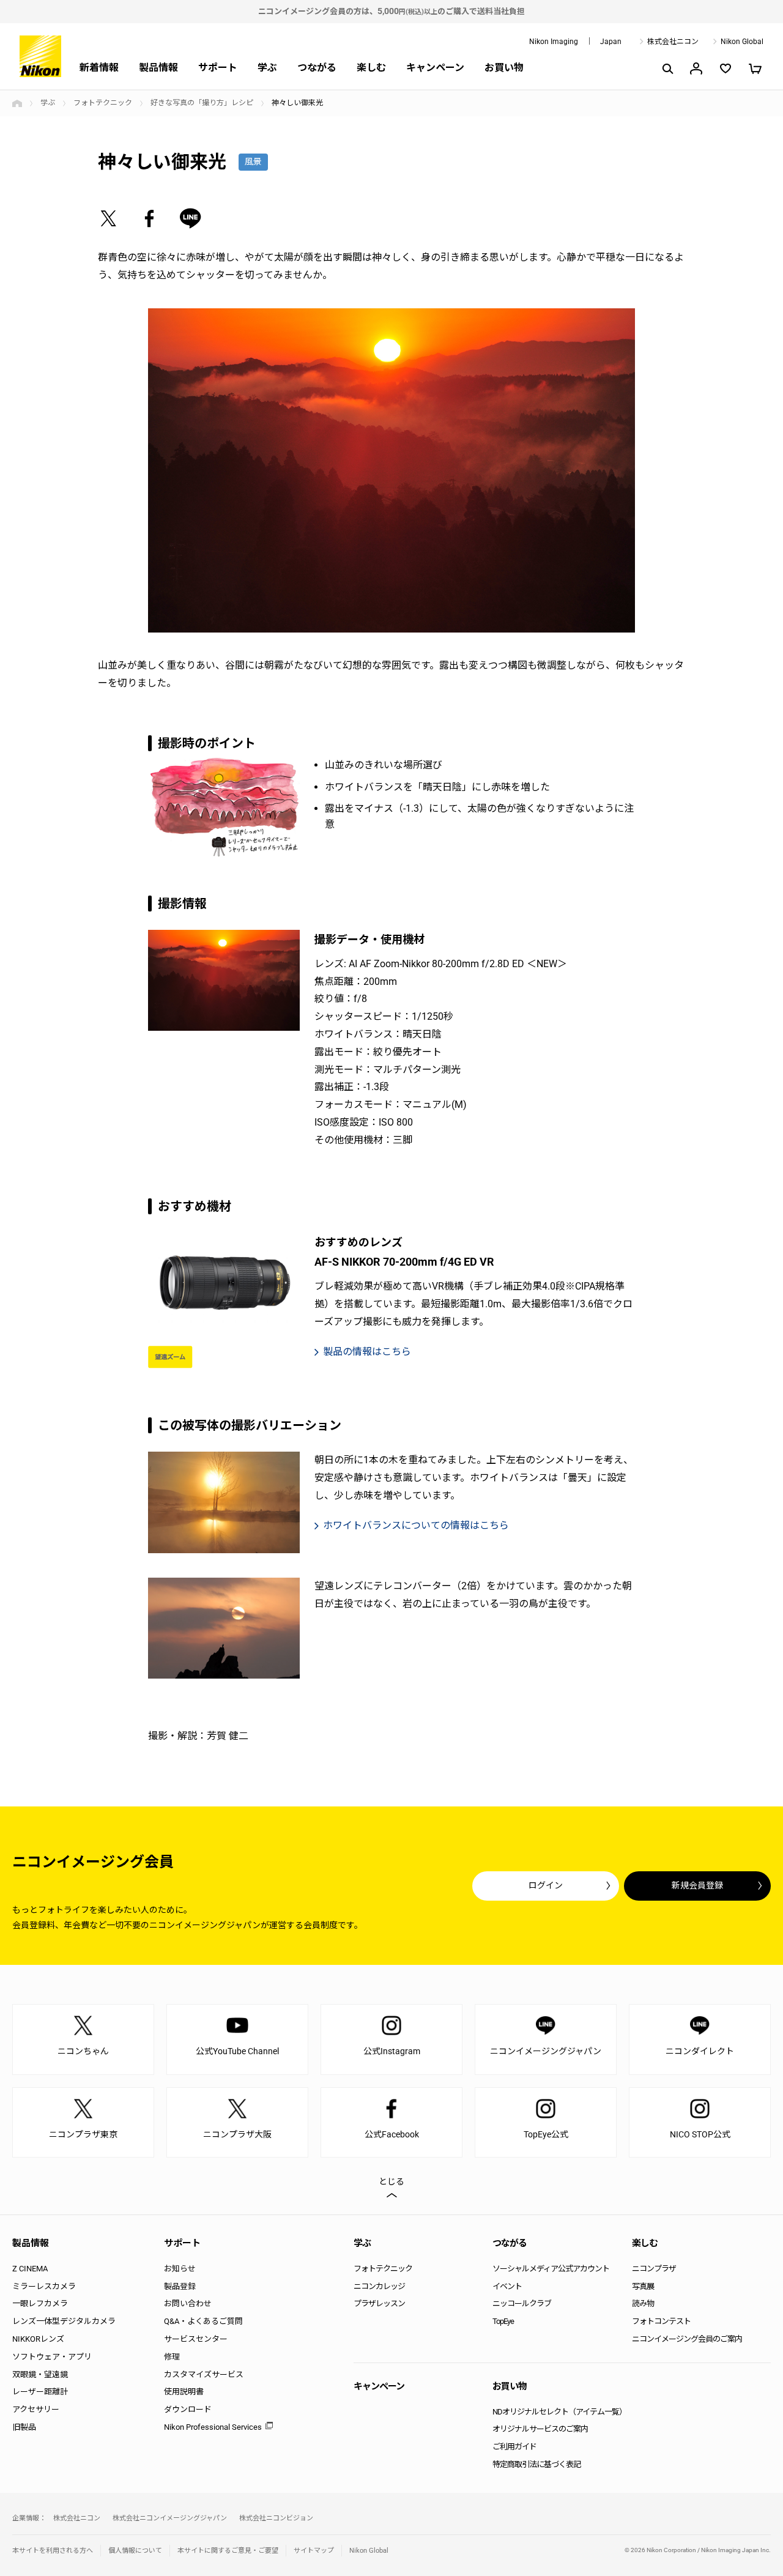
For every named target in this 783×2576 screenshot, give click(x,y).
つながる (317, 68)
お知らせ (180, 2269)
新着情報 (99, 68)
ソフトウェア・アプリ (52, 2357)
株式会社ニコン (673, 42)
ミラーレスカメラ (44, 2286)
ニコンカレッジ (379, 2286)
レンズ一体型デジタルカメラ (64, 2321)
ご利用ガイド (514, 2447)
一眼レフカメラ (40, 2303)
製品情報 (158, 68)
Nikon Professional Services (213, 2427)
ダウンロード (188, 2409)
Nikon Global (742, 42)
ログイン (546, 1885)
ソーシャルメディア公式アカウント (551, 2269)
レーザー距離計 (40, 2392)
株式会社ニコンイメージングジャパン (170, 2518)
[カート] (755, 69)
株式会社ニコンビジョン (276, 2518)
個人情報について (135, 2551)
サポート (218, 68)
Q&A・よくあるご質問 (203, 2321)
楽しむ (371, 68)
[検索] (667, 69)
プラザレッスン (379, 2303)
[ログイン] (696, 69)
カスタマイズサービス (204, 2374)
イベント (507, 2286)
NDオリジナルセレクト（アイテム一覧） (559, 2412)
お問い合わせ (188, 2303)
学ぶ (267, 68)
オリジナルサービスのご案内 (540, 2429)
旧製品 (24, 2427)
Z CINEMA (30, 2269)
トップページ (17, 103)
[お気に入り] (725, 69)
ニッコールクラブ (522, 2303)
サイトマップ (314, 2551)
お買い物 (504, 68)
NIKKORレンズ (38, 2339)
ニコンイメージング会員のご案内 (687, 2339)
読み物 (643, 2303)
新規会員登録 (697, 1885)
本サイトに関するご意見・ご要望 (228, 2551)
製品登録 (180, 2286)
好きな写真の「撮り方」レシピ (202, 103)
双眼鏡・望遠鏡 (40, 2374)
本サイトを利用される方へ (53, 2551)
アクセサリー (36, 2409)
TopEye (503, 2321)
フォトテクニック (103, 103)
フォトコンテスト (661, 2321)
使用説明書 (184, 2392)
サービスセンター (196, 2339)
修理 (172, 2357)
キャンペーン (435, 68)
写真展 (643, 2286)
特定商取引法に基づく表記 (536, 2464)
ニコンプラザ (654, 2269)
